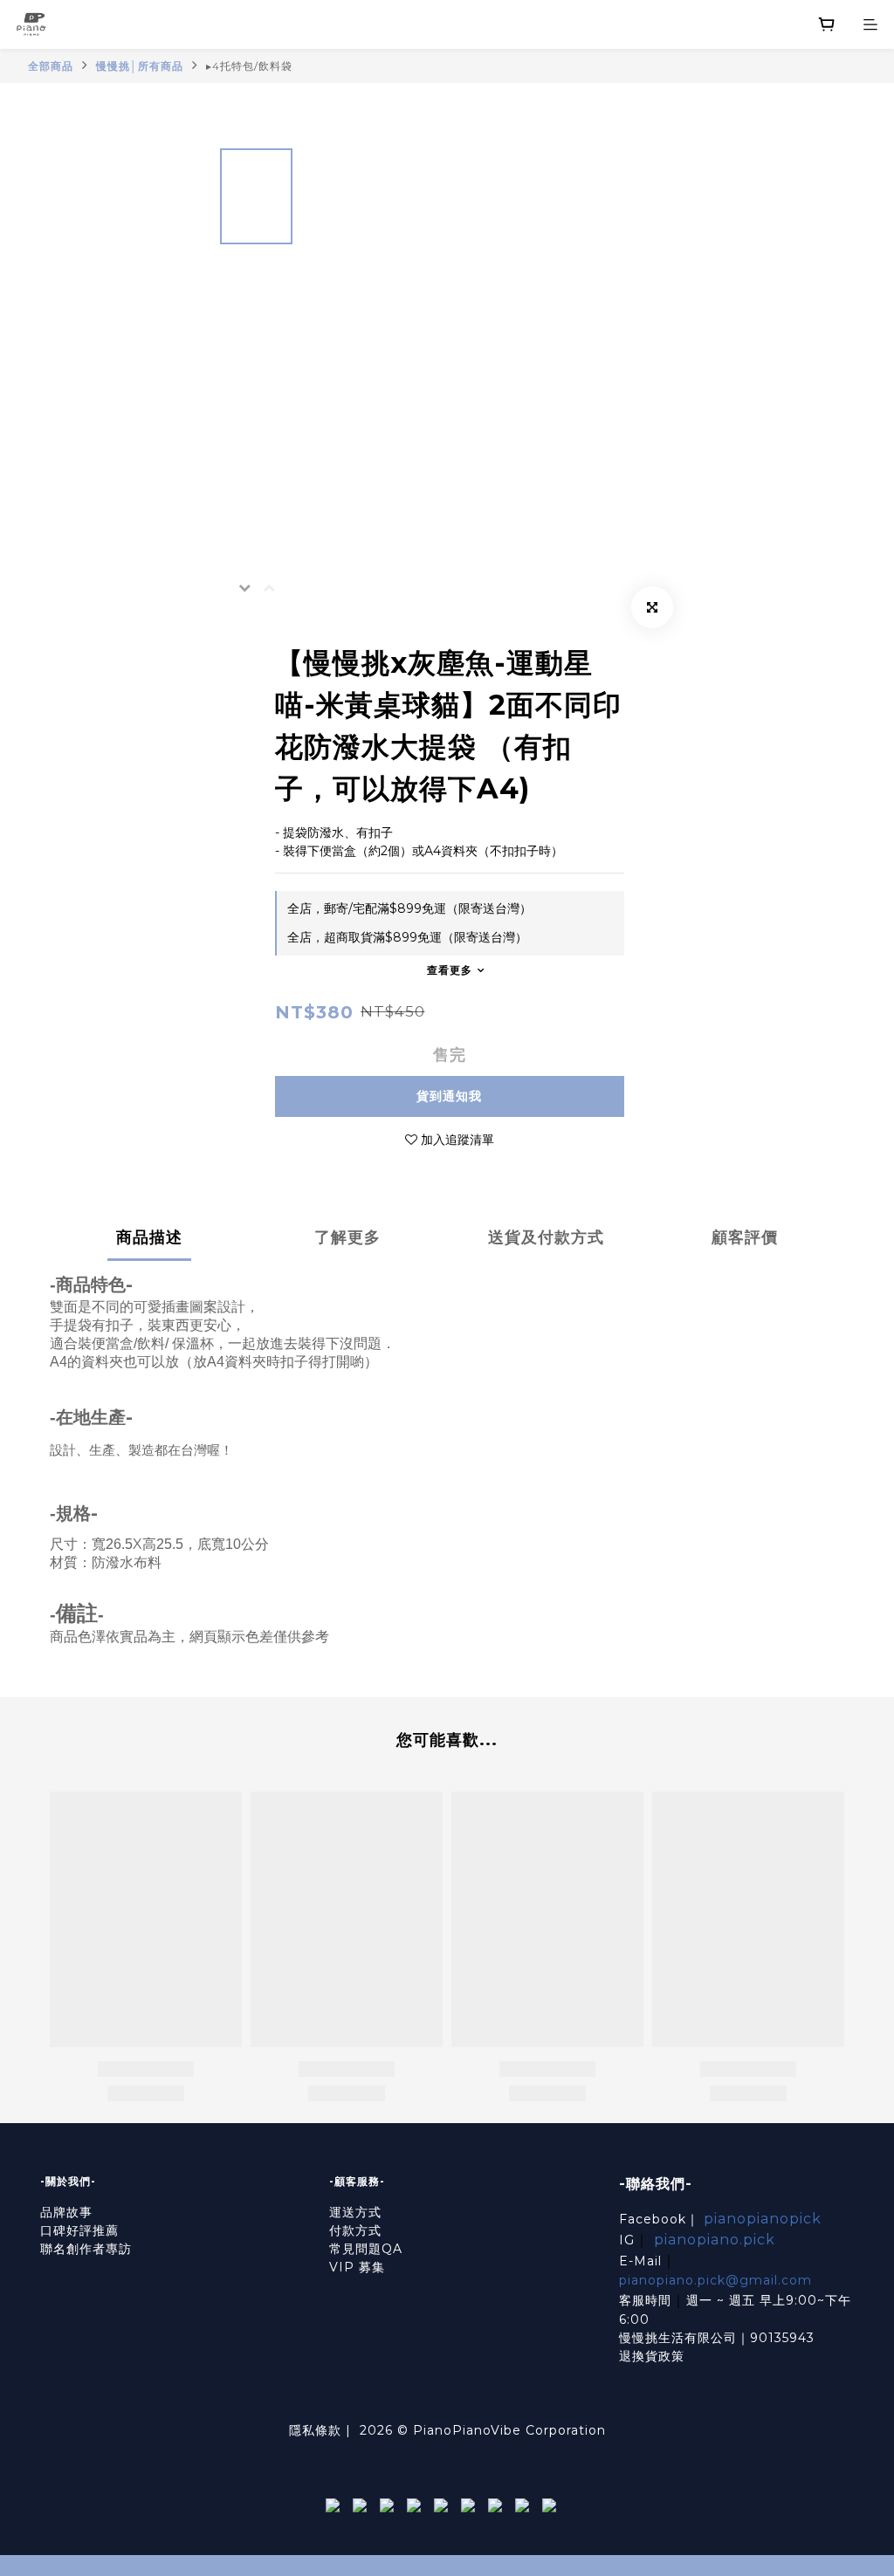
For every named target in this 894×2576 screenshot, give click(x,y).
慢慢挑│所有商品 (140, 66)
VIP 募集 (357, 2267)
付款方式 (355, 2230)
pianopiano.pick (715, 2240)
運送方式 (355, 2212)
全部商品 (51, 66)
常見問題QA (366, 2249)
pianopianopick (763, 2219)
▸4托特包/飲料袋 (249, 66)
